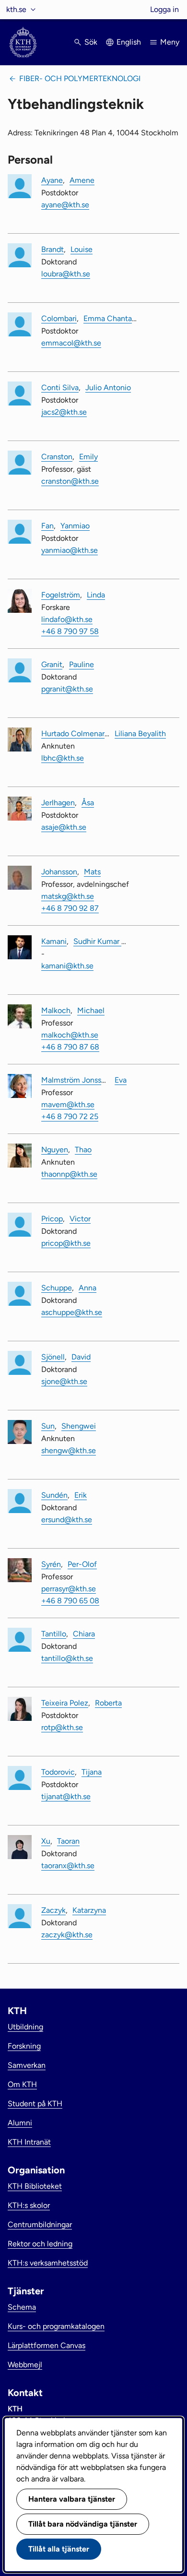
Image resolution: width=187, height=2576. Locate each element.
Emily (88, 457)
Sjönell (53, 1357)
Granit (52, 664)
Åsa (88, 803)
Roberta (108, 1703)
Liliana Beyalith (140, 733)
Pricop (52, 1219)
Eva (121, 1080)
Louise (82, 249)
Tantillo (54, 1634)
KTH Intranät (29, 2142)
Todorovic (58, 1772)
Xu (46, 1841)
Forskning (24, 2046)
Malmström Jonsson (76, 1080)
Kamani (54, 941)
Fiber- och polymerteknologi (80, 78)
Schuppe (57, 1288)
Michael (91, 1010)
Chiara (84, 1634)
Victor (80, 1219)
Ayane (52, 180)
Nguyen (55, 1150)
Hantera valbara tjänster (72, 2499)
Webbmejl (25, 2365)
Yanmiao (75, 526)
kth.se (16, 9)
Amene (82, 180)
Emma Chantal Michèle (123, 318)
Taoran (68, 1841)
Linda (96, 595)
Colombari (59, 318)
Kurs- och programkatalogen (56, 2326)
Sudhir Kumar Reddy (108, 941)
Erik (81, 1495)
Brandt (53, 249)
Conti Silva (60, 388)
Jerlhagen (58, 803)
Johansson (59, 872)
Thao (83, 1150)
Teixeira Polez (65, 1703)
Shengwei (79, 1426)
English (129, 42)
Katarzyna (89, 1910)
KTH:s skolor (29, 2205)
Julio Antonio (108, 388)
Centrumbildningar (40, 2224)
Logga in (164, 9)
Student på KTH (35, 2104)
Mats (92, 872)
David (81, 1357)
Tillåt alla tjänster (59, 2549)
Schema (22, 2307)
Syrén (51, 1564)
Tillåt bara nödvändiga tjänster (83, 2524)
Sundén (54, 1495)
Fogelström (61, 595)
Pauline (82, 664)
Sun (48, 1426)
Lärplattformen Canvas (47, 2345)
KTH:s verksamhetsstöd (48, 2263)
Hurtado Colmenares (77, 733)
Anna (88, 1288)
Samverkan (27, 2065)
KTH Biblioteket (35, 2186)
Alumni (20, 2123)
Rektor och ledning (40, 2244)
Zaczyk (53, 1910)
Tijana (92, 1772)
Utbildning (25, 2027)
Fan (47, 526)
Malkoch (56, 1010)
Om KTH (22, 2084)
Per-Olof (82, 1564)
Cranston (57, 457)
